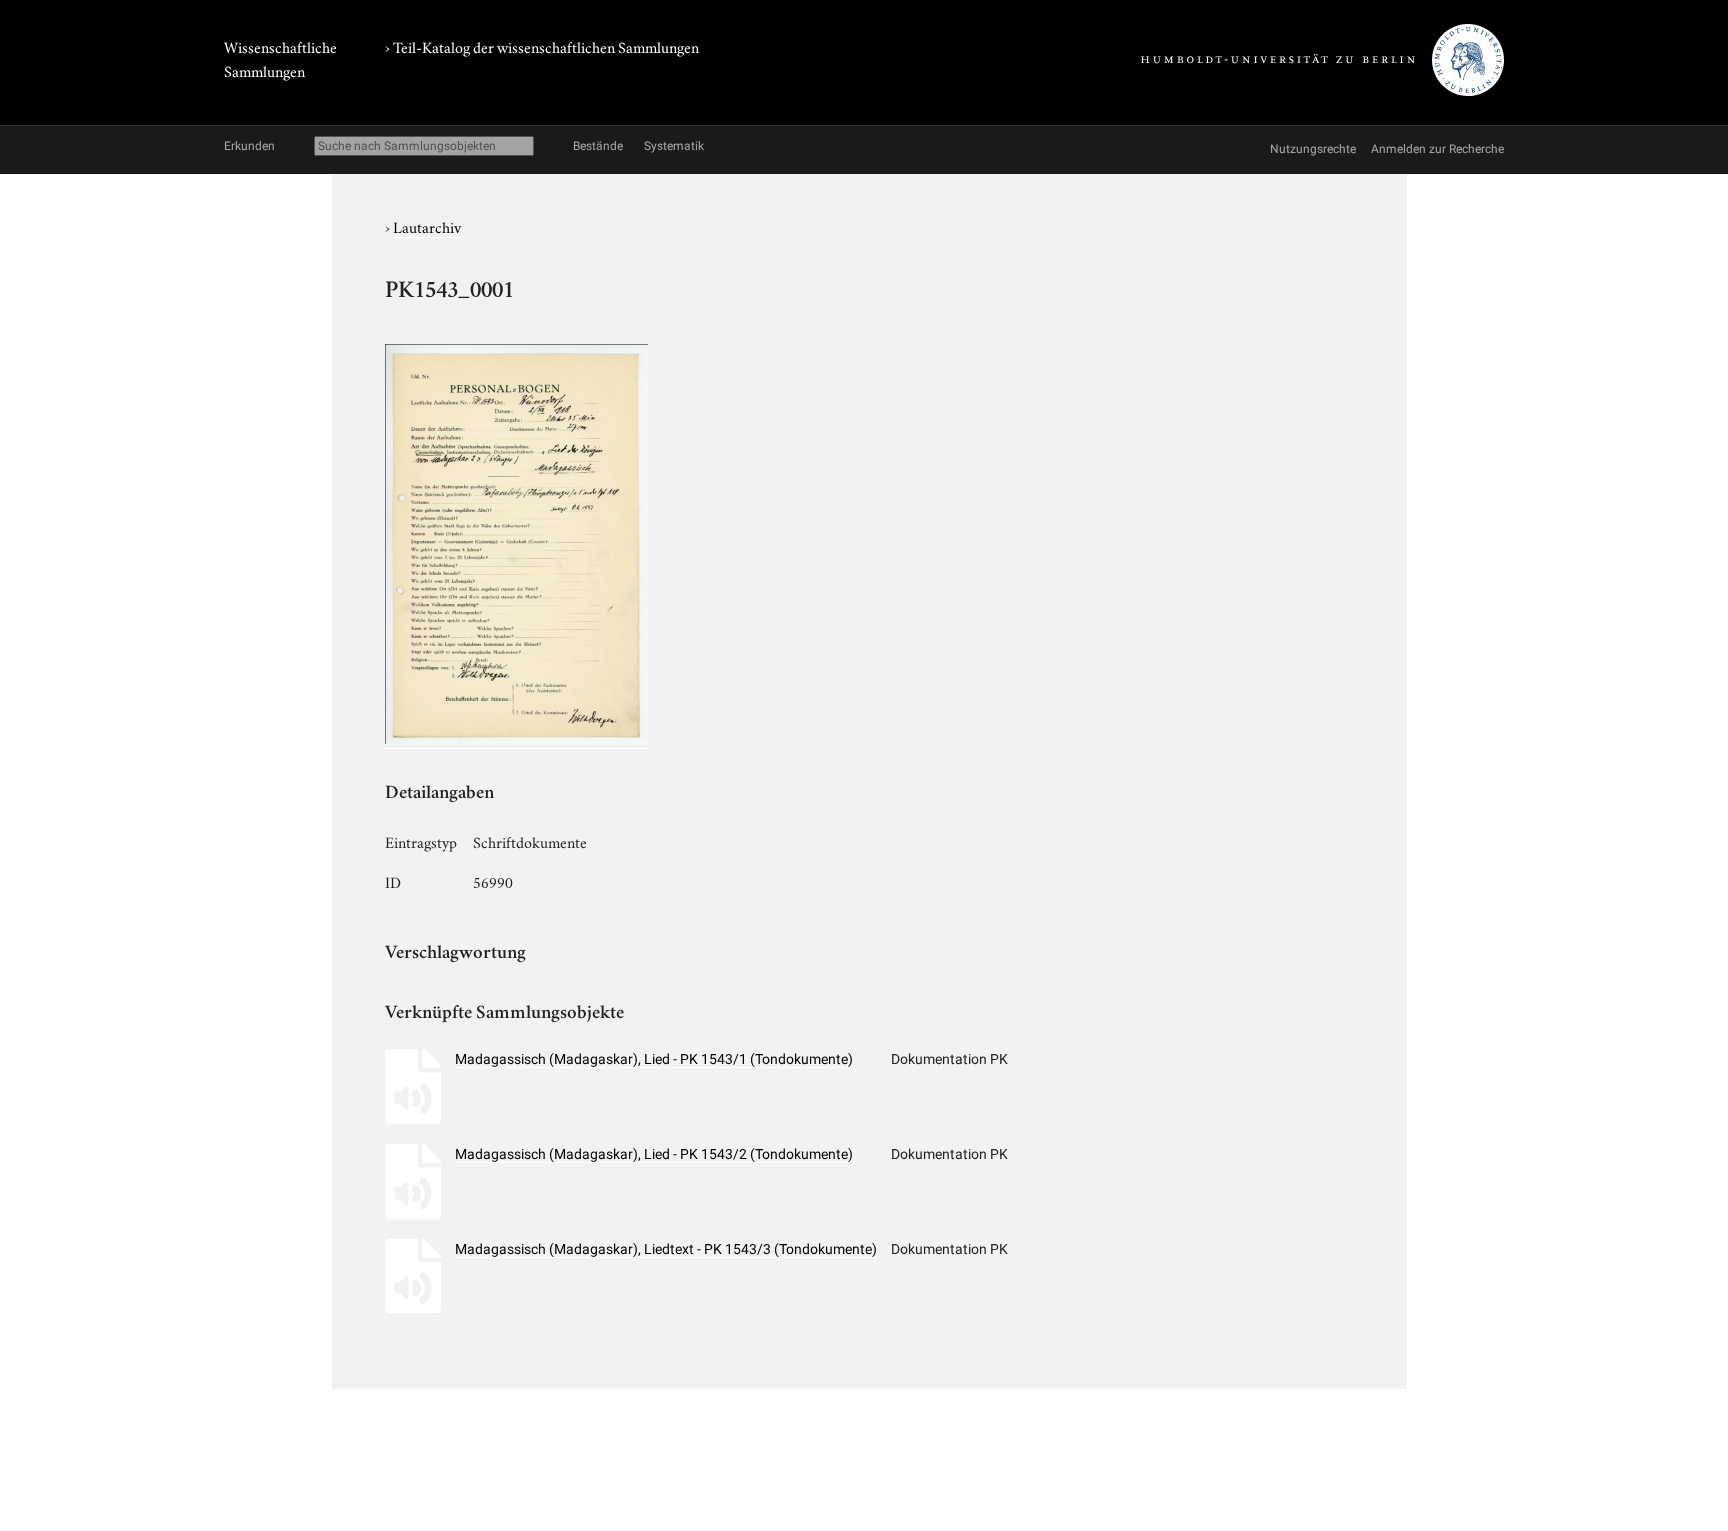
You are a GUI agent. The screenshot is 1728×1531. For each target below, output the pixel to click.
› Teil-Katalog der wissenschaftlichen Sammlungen (542, 46)
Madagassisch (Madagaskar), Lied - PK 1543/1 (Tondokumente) (654, 1059)
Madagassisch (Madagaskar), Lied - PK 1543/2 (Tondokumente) (654, 1154)
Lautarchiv (427, 226)
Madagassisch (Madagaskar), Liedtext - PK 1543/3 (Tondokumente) (666, 1249)
